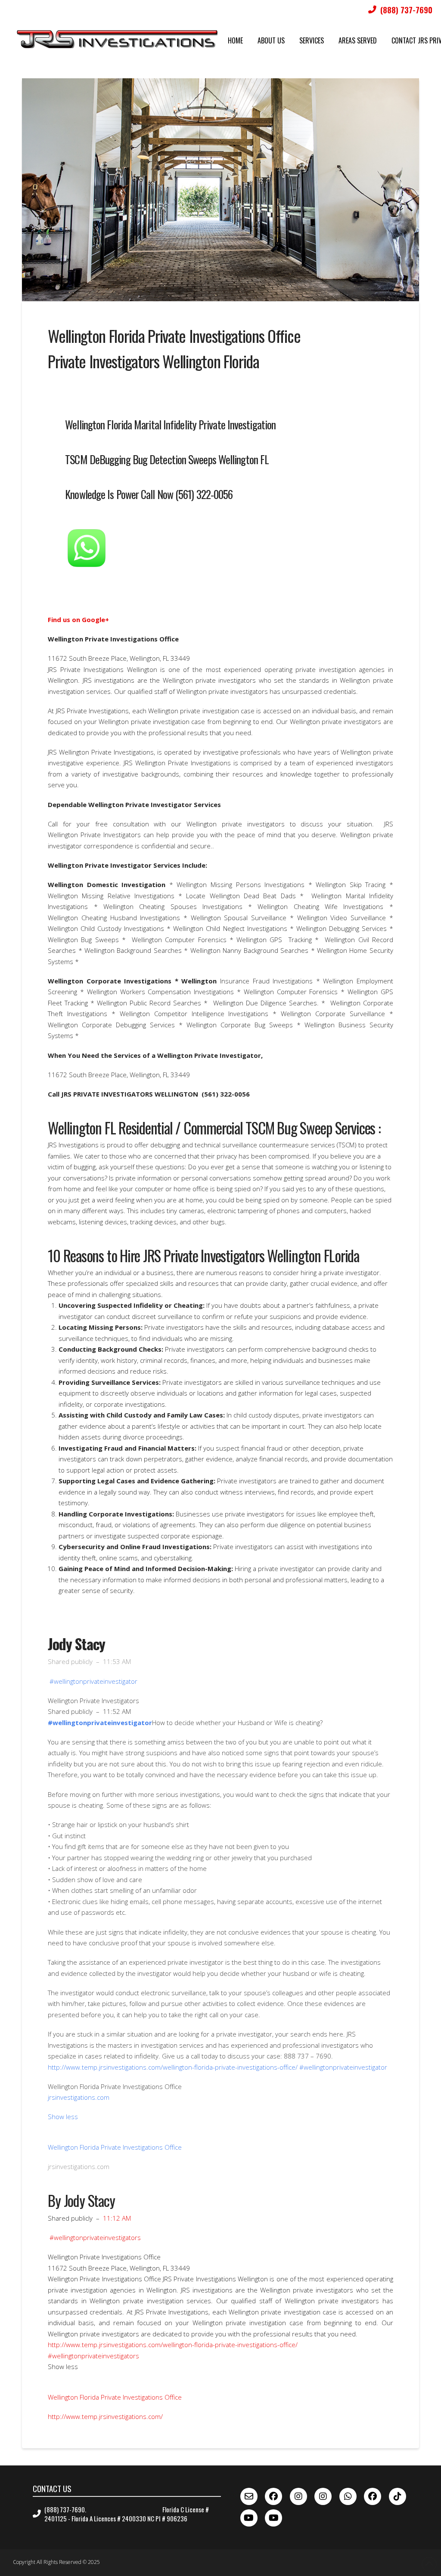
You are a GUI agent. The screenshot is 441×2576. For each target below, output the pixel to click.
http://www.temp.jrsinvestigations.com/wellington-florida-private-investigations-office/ (173, 2345)
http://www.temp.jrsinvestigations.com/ (105, 2416)
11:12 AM (117, 2218)
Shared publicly (70, 1661)
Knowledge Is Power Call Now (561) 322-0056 (149, 494)
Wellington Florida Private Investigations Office (115, 2147)
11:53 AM (117, 1661)
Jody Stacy (76, 1644)
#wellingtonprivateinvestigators (95, 2237)
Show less (63, 2117)
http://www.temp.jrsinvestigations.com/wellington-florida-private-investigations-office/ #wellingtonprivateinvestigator (217, 2067)
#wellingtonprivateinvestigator (93, 1681)
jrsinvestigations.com (79, 2097)
